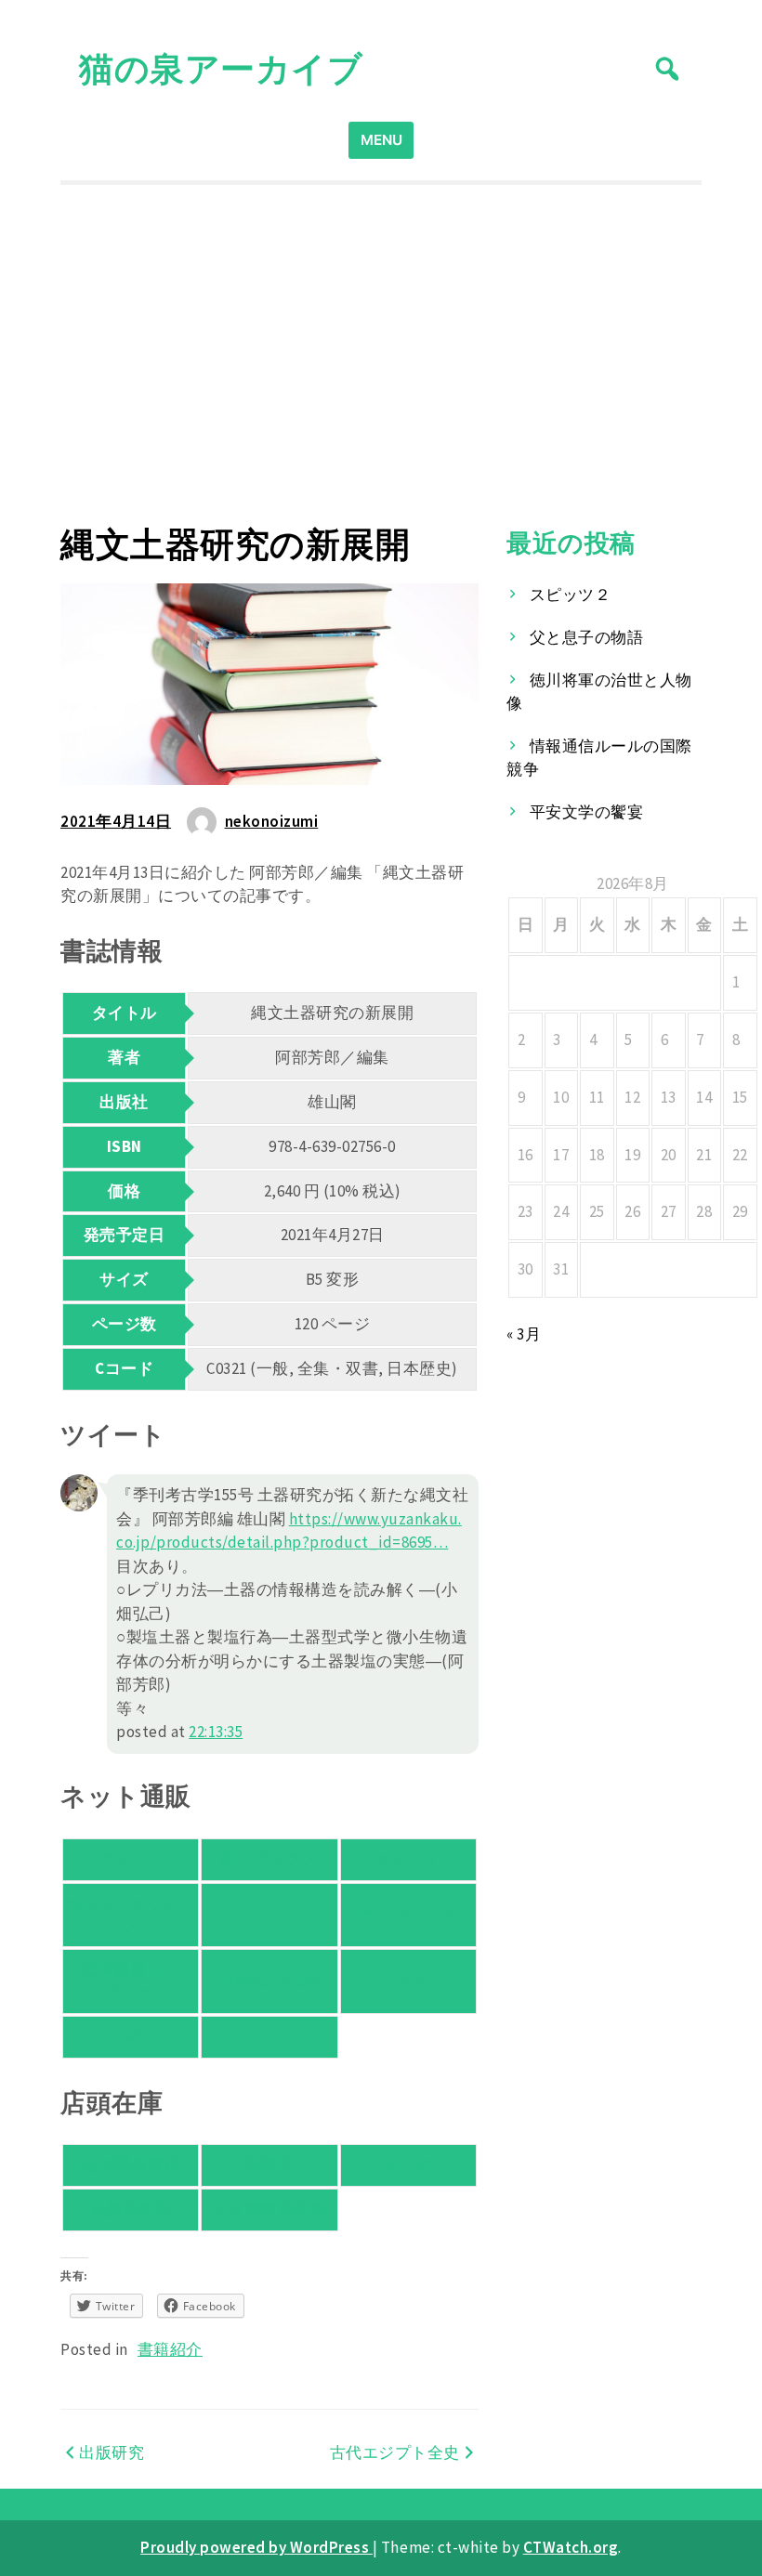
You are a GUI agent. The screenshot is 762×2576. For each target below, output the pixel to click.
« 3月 (524, 1334)
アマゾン (131, 1859)
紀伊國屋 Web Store (131, 1981)
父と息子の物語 (587, 637)
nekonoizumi (272, 821)
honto (269, 1915)
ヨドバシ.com (408, 1915)
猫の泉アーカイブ (221, 68)
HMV (131, 2036)
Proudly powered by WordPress (256, 2547)
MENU (381, 140)
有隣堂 (270, 2164)
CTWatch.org (571, 2547)
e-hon (408, 1981)
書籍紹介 (170, 2349)
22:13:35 (216, 1732)
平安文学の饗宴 (587, 812)
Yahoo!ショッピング (131, 1915)
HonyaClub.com (270, 1981)
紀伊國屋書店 (131, 2164)
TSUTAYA (269, 2036)
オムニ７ (408, 1859)
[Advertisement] (381, 355)
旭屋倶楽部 (131, 2209)
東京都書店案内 (270, 2209)
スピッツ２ (571, 595)
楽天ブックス (269, 1859)
